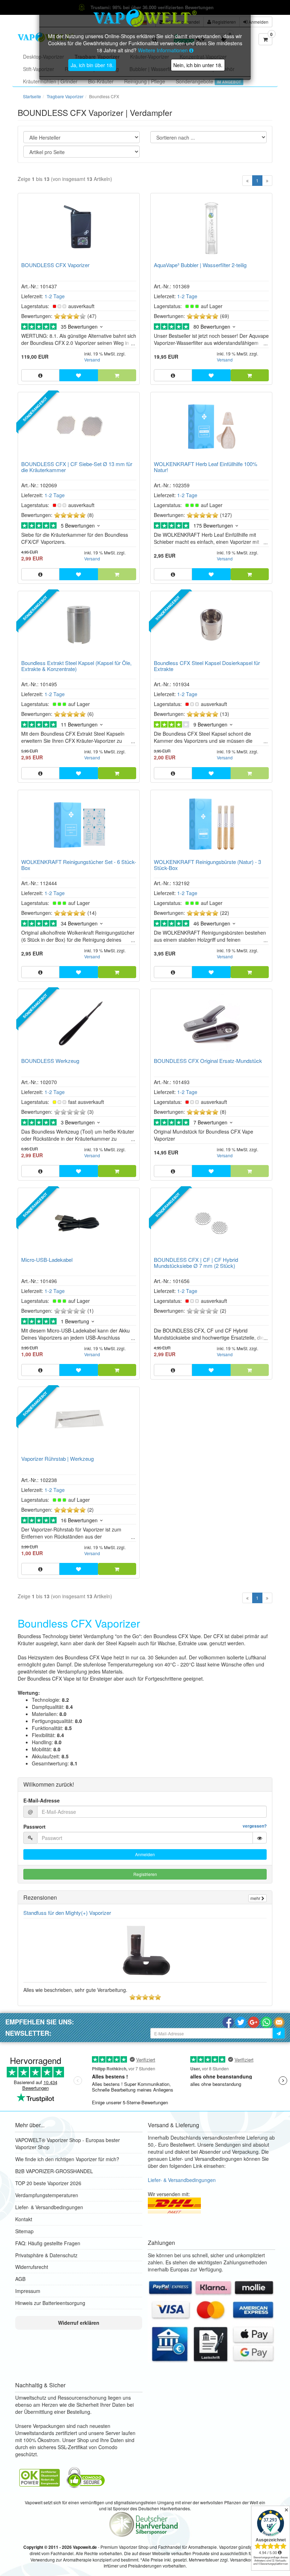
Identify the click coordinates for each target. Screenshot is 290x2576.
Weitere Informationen (164, 50)
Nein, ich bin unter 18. (198, 65)
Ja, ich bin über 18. (92, 65)
